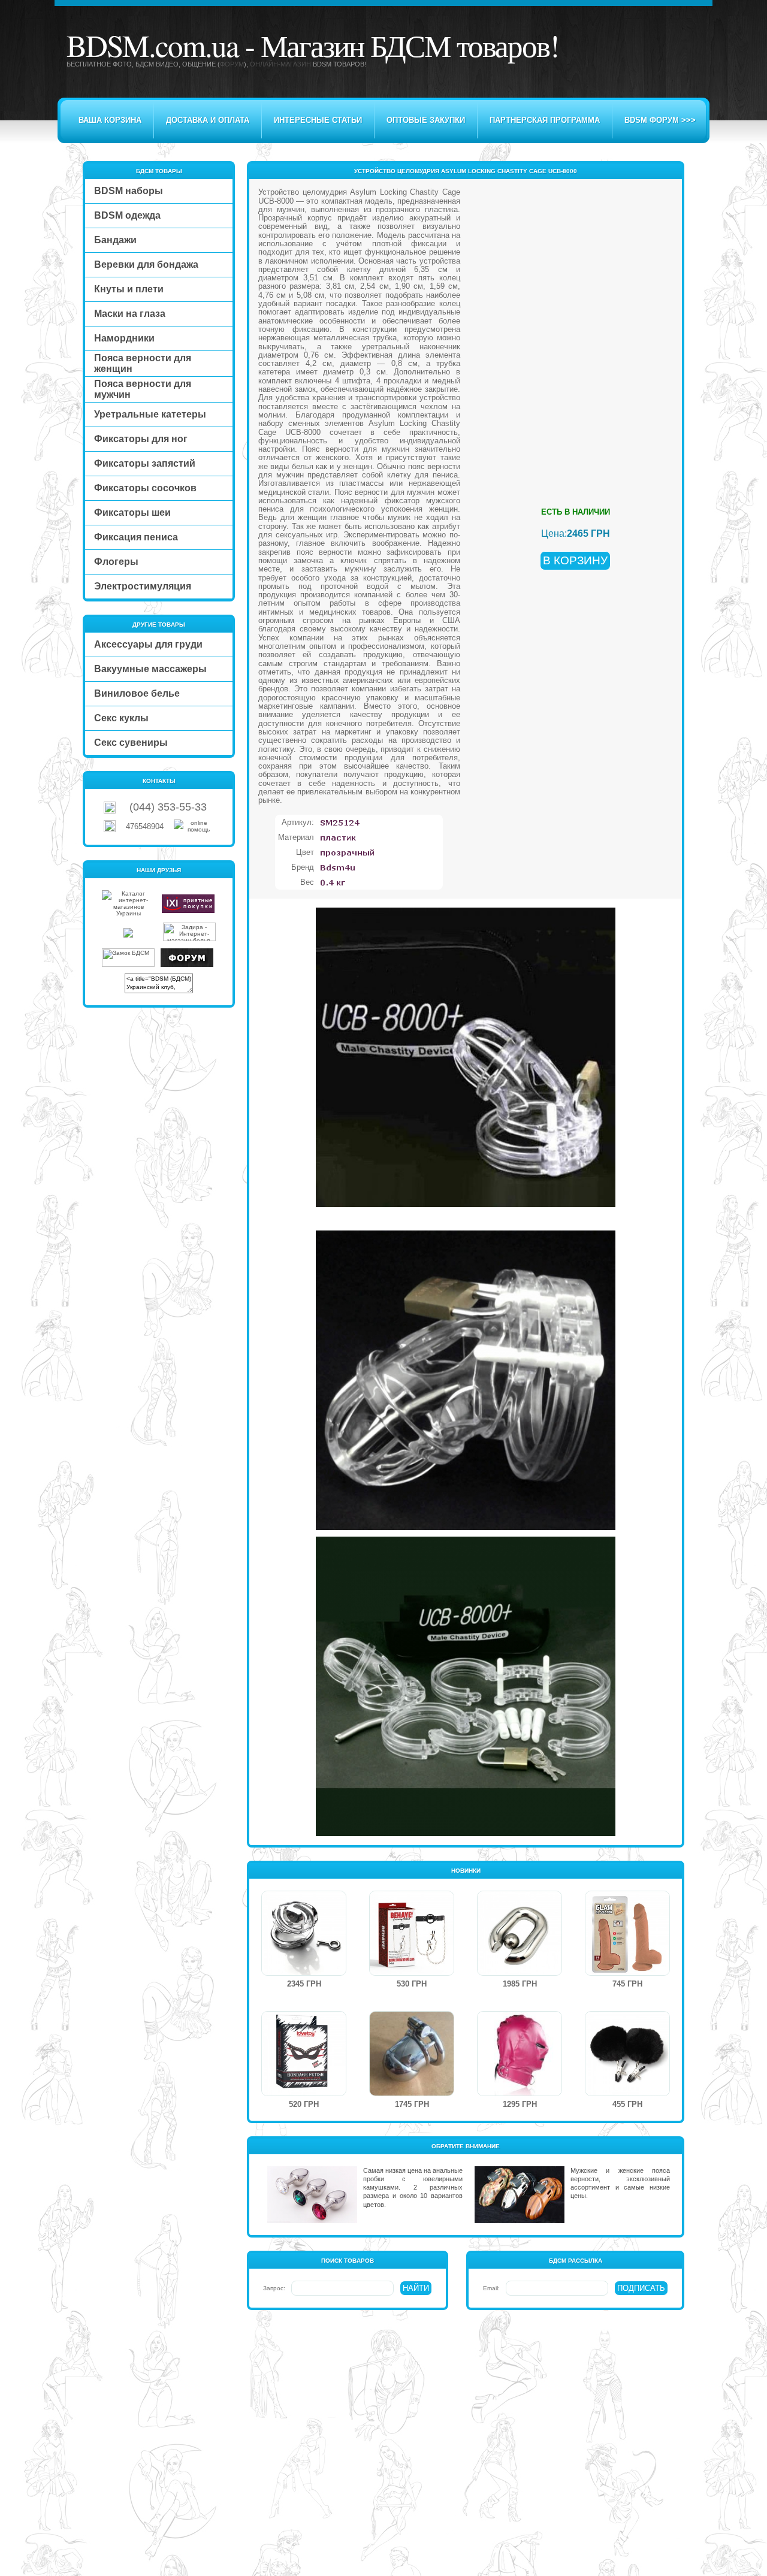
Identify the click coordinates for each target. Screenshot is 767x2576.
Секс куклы (121, 718)
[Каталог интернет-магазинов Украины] (128, 913)
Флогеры (116, 562)
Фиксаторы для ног (141, 439)
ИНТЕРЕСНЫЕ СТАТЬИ (318, 120)
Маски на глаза (130, 314)
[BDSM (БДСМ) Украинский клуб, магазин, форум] (187, 965)
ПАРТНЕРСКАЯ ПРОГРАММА (545, 120)
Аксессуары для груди (148, 644)
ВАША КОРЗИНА (110, 120)
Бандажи (115, 240)
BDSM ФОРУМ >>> (660, 120)
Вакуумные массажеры (150, 669)
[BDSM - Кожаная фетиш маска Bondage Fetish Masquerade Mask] (304, 2093)
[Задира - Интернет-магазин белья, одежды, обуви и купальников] (189, 939)
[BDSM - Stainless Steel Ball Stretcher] (520, 1973)
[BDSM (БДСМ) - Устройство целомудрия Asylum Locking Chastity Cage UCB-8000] (466, 1205)
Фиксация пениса (136, 537)
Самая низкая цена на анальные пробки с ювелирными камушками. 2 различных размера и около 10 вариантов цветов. (413, 2188)
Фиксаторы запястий (145, 463)
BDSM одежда (127, 215)
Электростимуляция (143, 586)
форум (232, 64)
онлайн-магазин (280, 64)
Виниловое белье (137, 693)
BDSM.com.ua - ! (312, 45)
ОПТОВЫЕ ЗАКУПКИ (426, 120)
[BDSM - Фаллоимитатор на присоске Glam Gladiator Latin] (627, 1973)
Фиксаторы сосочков (145, 488)
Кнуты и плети (129, 289)
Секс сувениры (131, 743)
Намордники (124, 338)
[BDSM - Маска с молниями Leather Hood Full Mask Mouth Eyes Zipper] (520, 2093)
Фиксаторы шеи (132, 513)
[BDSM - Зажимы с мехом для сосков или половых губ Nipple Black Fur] (627, 2093)
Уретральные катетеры (150, 414)
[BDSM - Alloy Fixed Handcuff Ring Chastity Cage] (304, 1973)
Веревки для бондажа (146, 264)
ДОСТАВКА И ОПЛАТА (208, 120)
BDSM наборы (129, 191)
